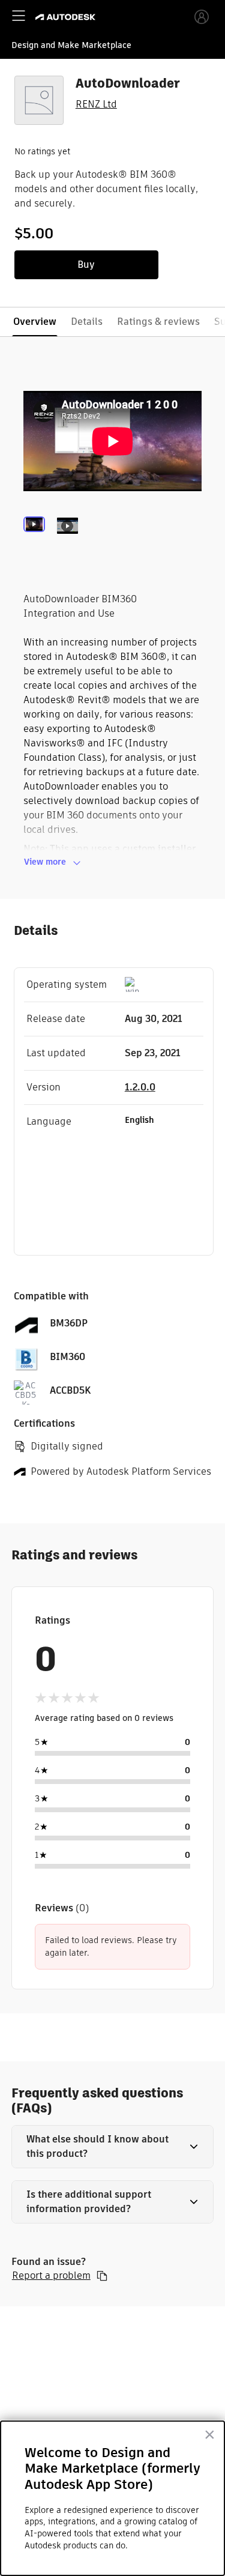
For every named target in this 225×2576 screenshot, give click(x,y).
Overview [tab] (35, 322)
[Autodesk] (67, 17)
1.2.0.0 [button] (140, 1087)
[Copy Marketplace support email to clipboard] (102, 2276)
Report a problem (51, 2276)
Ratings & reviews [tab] (158, 322)
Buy (86, 265)
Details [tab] (87, 322)
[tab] (37, 542)
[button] (113, 2147)
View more (45, 862)
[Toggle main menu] (19, 16)
